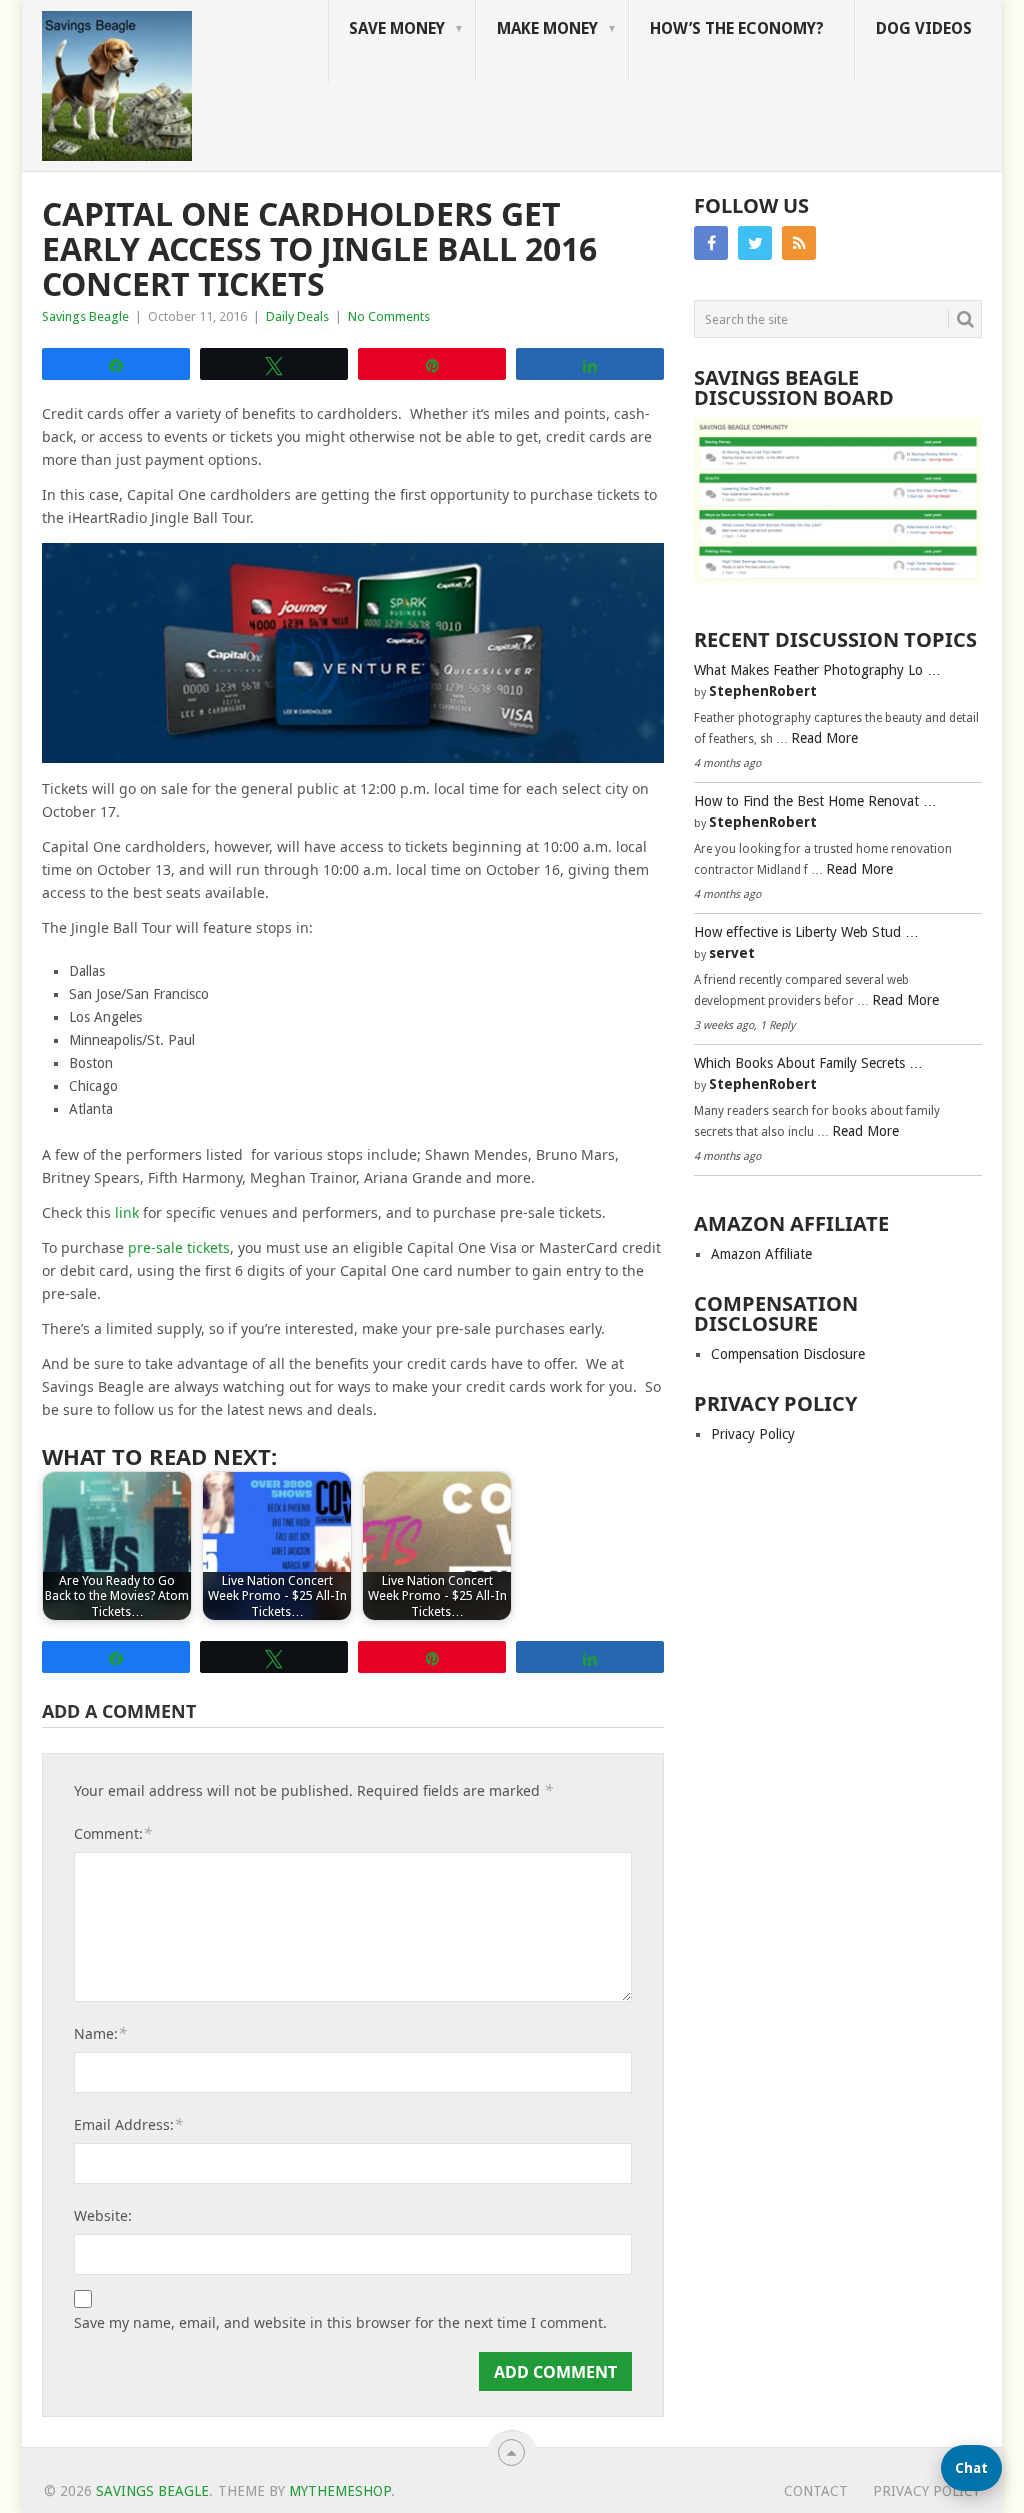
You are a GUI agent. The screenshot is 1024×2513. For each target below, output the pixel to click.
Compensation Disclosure (788, 1354)
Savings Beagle (85, 316)
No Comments (389, 316)
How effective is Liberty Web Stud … (806, 932)
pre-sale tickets (179, 1247)
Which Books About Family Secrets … (808, 1063)
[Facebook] (711, 243)
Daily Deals (297, 316)
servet (732, 953)
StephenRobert (763, 691)
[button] (971, 2468)
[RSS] (799, 243)
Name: (100, 2033)
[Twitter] (755, 243)
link (127, 1212)
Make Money (547, 28)
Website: (103, 2215)
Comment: (113, 1833)
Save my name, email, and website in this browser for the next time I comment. (340, 2323)
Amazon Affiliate (761, 1254)
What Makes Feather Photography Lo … (817, 670)
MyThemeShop (340, 2491)
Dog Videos (924, 28)
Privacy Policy (753, 1434)
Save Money (397, 28)
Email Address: (128, 2124)
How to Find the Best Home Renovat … (815, 801)
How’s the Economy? (737, 28)
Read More (824, 738)
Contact (816, 2491)
